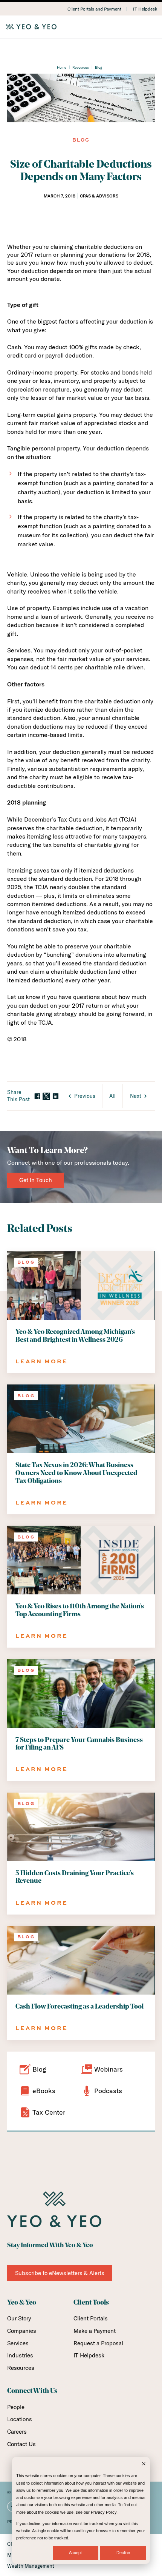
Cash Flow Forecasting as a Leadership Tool (79, 2007)
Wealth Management (31, 2566)
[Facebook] (37, 1097)
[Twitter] (46, 1096)
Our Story (19, 2318)
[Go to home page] (81, 27)
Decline (123, 2553)
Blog (99, 67)
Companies (22, 2331)
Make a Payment (95, 2331)
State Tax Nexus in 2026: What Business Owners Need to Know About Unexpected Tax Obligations (76, 1473)
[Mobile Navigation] (151, 28)
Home (62, 67)
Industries (20, 2355)
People (16, 2407)
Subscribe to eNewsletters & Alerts (60, 2273)
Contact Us (21, 2444)
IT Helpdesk (145, 9)
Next (136, 1096)
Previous (85, 1096)
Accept (75, 2553)
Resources (81, 67)
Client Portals (91, 2318)
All (112, 1096)
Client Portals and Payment (94, 9)
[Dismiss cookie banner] (144, 2464)
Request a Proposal (98, 2343)
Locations (20, 2419)
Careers (17, 2432)
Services (18, 2343)
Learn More (42, 1361)
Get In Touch (36, 1180)
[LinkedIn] (55, 1097)
